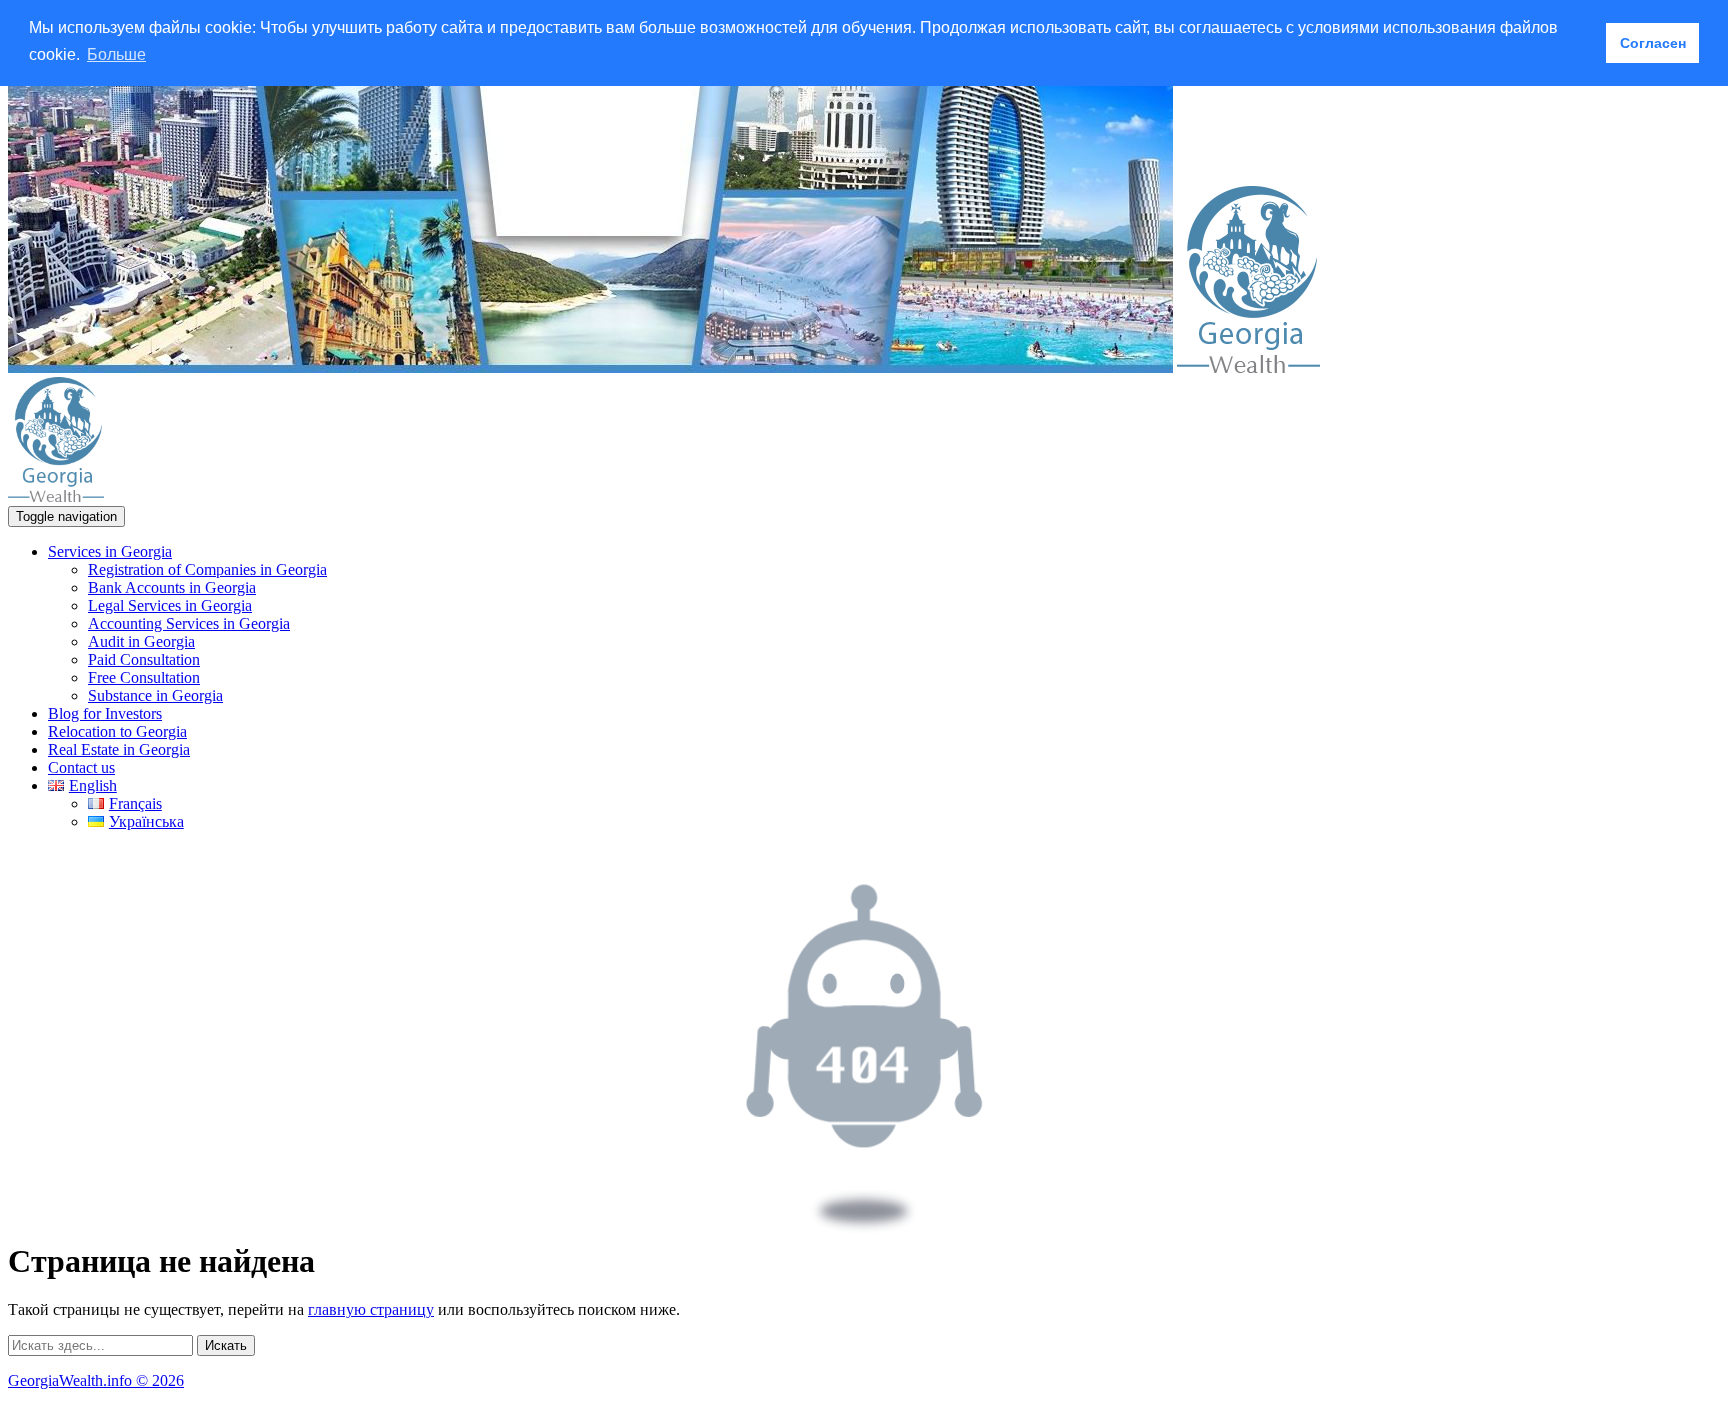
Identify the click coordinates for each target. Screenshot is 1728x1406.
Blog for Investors (105, 713)
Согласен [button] (1653, 43)
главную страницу (371, 1309)
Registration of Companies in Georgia (207, 569)
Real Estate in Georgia (119, 749)
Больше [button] (116, 54)
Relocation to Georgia (117, 731)
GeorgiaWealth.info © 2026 (96, 1380)
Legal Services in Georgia (170, 605)
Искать (226, 1345)
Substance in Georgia (155, 695)
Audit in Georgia (141, 641)
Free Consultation (144, 677)
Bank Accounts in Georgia (172, 587)
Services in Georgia (110, 551)
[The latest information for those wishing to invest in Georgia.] (1248, 367)
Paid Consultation (144, 659)
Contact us (81, 767)
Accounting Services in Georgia (189, 623)
